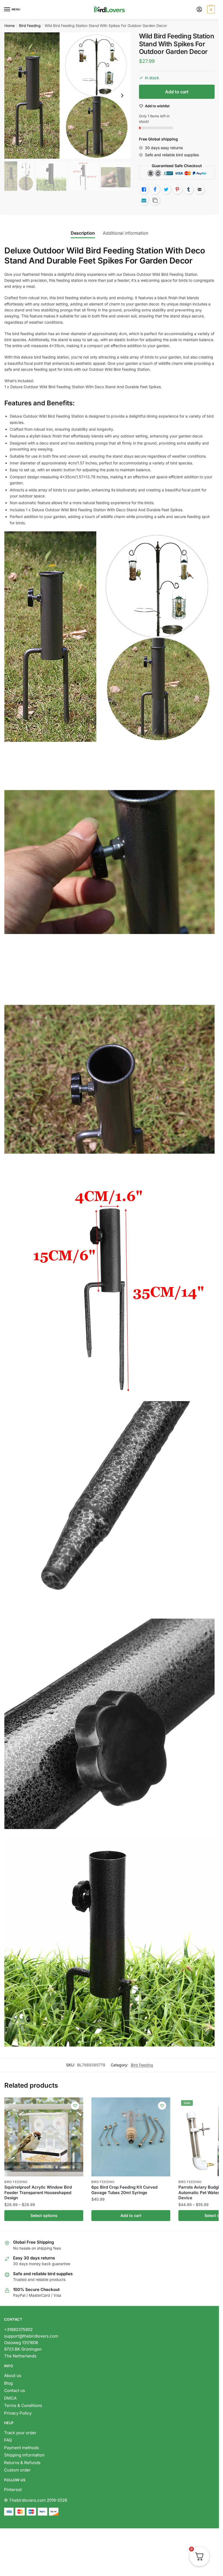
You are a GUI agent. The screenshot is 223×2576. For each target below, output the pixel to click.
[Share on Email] (200, 189)
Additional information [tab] (126, 233)
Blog (8, 2383)
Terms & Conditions (23, 2405)
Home (10, 26)
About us (13, 2376)
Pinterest (13, 2490)
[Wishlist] (75, 2106)
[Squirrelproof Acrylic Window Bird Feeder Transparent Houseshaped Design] (44, 2137)
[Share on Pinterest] (177, 189)
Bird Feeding (30, 26)
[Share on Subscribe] (144, 200)
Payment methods (21, 2448)
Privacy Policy (18, 2413)
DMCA (10, 2398)
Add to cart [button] (131, 2215)
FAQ (8, 2440)
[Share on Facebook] (155, 189)
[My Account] (199, 10)
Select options (44, 2215)
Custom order (17, 2470)
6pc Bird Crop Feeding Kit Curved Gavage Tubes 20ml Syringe (124, 2190)
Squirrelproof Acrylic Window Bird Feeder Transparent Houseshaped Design (38, 2192)
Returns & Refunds (23, 2463)
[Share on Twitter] (166, 189)
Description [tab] (83, 233)
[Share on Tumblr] (188, 189)
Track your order (20, 2433)
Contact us (15, 2390)
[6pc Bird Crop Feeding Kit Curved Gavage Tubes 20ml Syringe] (131, 2137)
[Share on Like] (144, 189)
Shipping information (24, 2455)
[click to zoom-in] (67, 96)
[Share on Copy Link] (155, 200)
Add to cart (177, 92)
